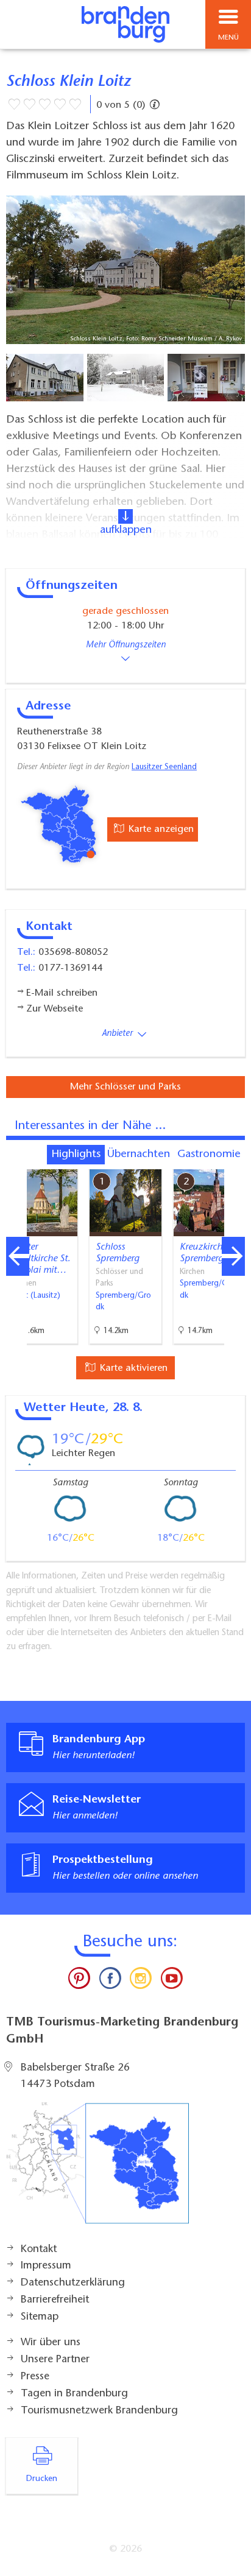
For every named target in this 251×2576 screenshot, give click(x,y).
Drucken (42, 2479)
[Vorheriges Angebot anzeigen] (18, 1256)
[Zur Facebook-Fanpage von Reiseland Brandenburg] (110, 1981)
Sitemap (40, 2317)
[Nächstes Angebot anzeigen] (233, 1256)
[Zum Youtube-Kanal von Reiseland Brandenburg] (171, 1981)
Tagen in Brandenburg (74, 2394)
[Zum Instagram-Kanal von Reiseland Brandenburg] (141, 1981)
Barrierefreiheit (55, 2300)
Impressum (46, 2266)
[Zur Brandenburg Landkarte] (97, 2169)
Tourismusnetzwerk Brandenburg (99, 2411)
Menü (228, 38)
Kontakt (39, 2250)
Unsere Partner (55, 2360)
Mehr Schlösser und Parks (125, 1087)
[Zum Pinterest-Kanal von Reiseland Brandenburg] (79, 1981)
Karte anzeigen (160, 829)
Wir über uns (51, 2343)
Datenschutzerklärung (73, 2283)
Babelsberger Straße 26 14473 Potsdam (75, 2077)
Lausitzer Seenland (164, 767)
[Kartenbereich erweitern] (233, 1162)
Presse (35, 2377)
